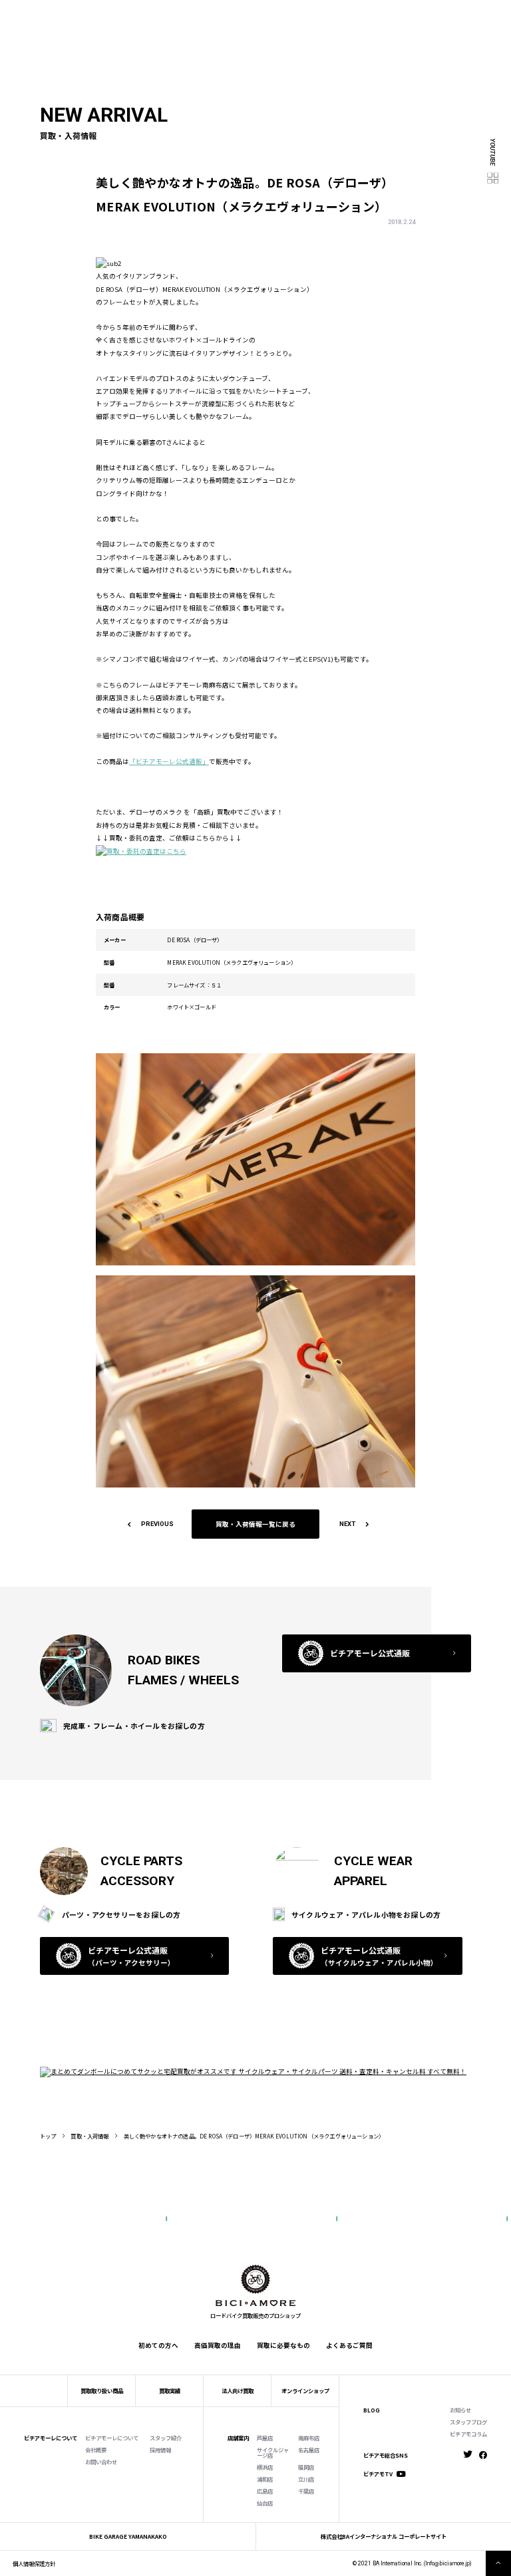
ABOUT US (116, 14)
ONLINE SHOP (225, 14)
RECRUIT (299, 14)
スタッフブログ (468, 2422)
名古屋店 (309, 2450)
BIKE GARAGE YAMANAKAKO (128, 2536)
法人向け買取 (175, 26)
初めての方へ (94, 26)
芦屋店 (265, 2438)
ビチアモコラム (468, 2434)
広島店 (265, 2491)
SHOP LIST (181, 14)
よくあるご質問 (286, 26)
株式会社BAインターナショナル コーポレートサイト (384, 2536)
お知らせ (460, 2410)
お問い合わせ (101, 2462)
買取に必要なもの (283, 2345)
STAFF (148, 14)
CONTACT (265, 14)
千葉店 (306, 2491)
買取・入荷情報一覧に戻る (255, 1524)
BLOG (372, 2410)
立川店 (306, 2479)
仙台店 (265, 2503)
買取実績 (135, 26)
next (347, 1524)
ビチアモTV (378, 2474)
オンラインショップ (305, 2390)
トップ (48, 2136)
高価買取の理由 (218, 2345)
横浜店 (265, 2467)
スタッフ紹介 (166, 2438)
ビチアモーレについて (112, 2438)
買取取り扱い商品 (102, 2390)
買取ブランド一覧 (229, 26)
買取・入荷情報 (89, 2136)
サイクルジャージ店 (273, 2453)
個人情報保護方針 (34, 2563)
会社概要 (96, 2450)
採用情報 (160, 2450)
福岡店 (306, 2467)
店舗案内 (238, 2438)
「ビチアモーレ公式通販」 (169, 761)
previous (157, 1524)
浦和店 (265, 2479)
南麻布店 (309, 2438)
